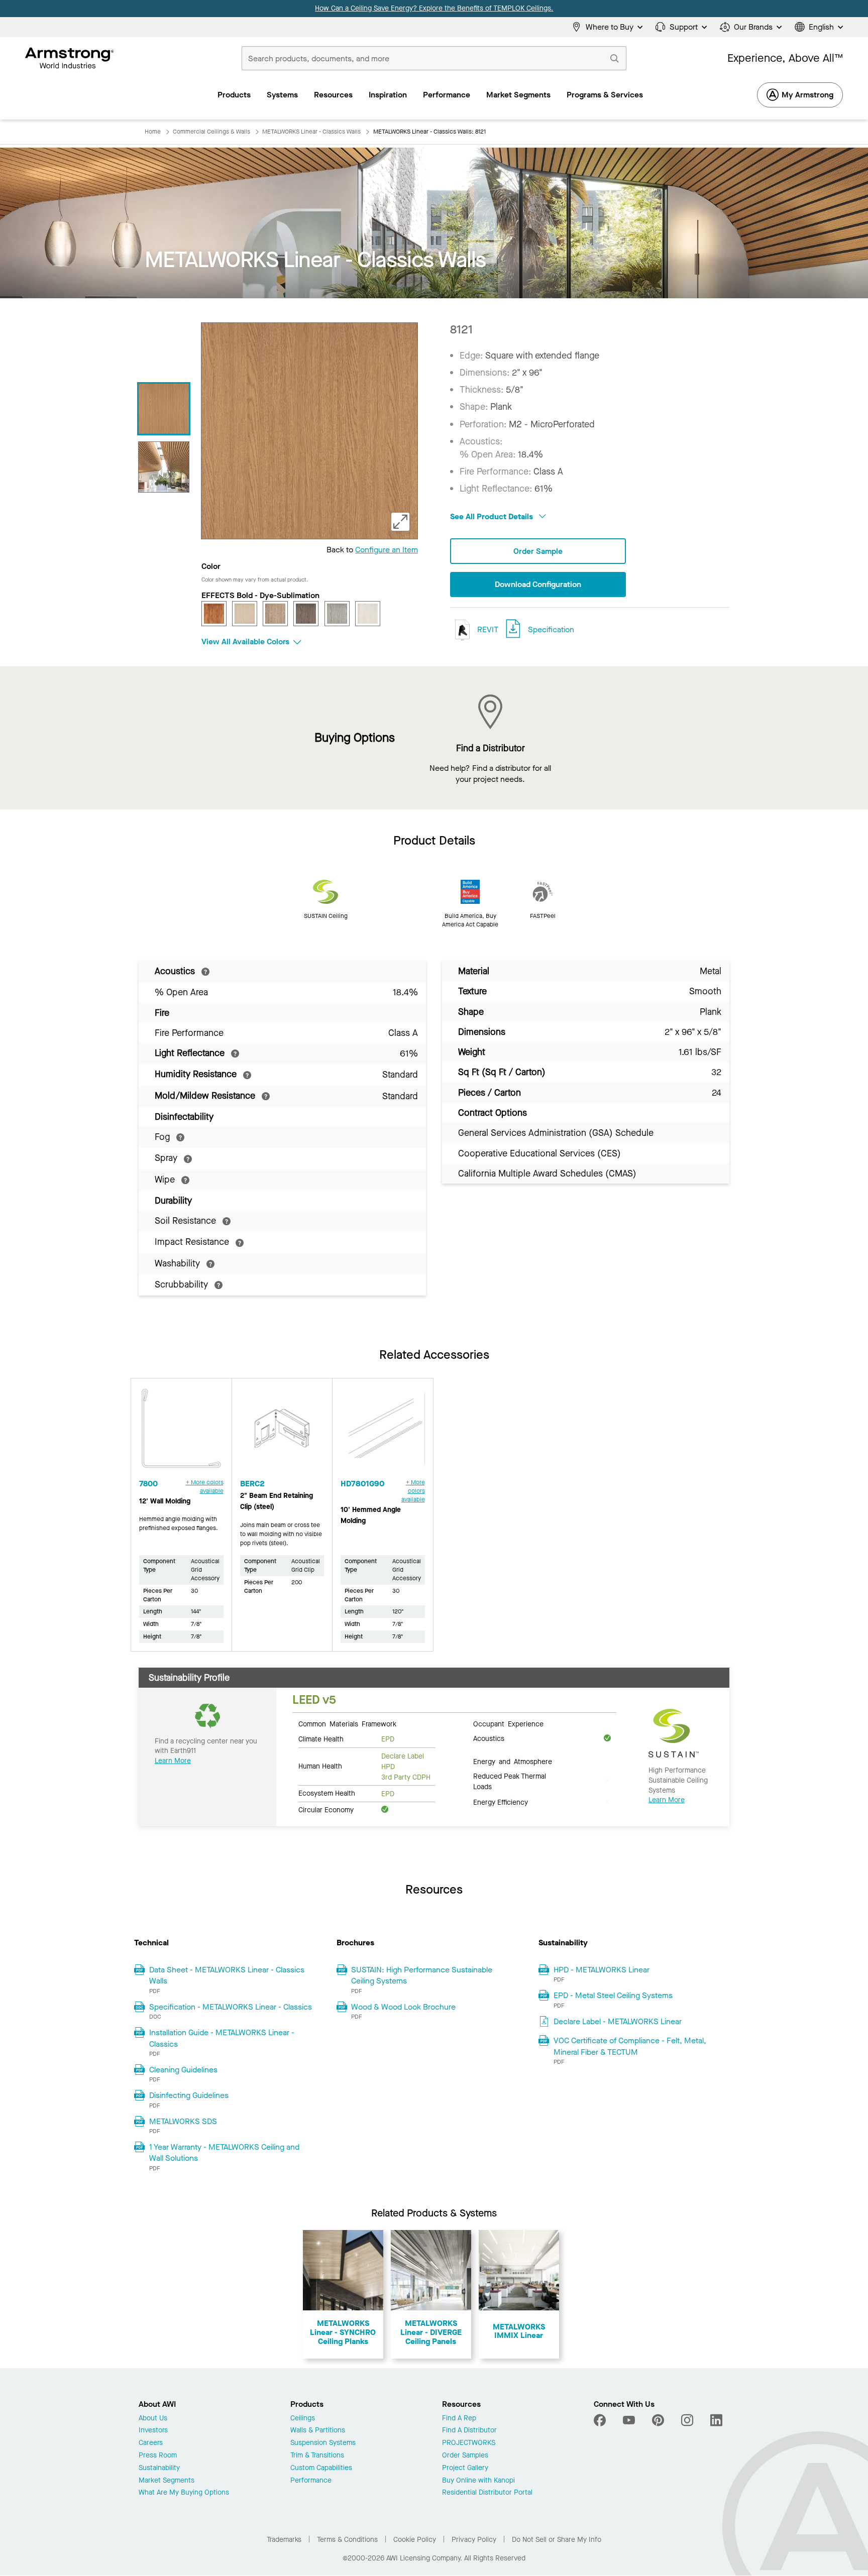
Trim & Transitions (317, 2456)
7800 (148, 1484)
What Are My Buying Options (184, 2493)
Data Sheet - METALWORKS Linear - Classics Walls (227, 1975)
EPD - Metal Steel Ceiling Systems (613, 1995)
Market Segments (167, 2481)
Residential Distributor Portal (487, 2493)
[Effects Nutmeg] (275, 614)
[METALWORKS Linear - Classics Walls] (164, 409)
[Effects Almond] (214, 614)
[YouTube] (629, 2420)
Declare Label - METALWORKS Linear (618, 2021)
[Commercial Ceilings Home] (70, 58)
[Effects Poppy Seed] (337, 614)
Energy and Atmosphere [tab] (513, 1761)
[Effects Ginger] (245, 614)
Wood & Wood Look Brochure (403, 2007)
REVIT (487, 629)
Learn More (173, 1761)
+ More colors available (205, 1487)
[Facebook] (601, 2420)
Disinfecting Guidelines (189, 2095)
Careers (151, 2443)
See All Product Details (493, 516)
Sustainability (159, 2468)
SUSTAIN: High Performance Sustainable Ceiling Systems (422, 1975)
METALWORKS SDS (183, 2121)
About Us (153, 2419)
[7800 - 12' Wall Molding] (181, 1433)
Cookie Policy (415, 2540)
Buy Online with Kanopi (478, 2481)
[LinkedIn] (716, 2420)
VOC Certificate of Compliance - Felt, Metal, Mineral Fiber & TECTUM (630, 2046)
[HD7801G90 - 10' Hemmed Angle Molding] (383, 1433)
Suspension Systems (323, 2443)
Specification (551, 629)
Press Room (158, 2456)
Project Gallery (465, 2468)
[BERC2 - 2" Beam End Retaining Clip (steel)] (282, 1433)
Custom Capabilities (321, 2468)
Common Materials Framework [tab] (347, 1723)
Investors (153, 2431)
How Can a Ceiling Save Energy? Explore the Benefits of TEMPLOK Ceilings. (434, 8)
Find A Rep (459, 2419)
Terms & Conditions (347, 2540)
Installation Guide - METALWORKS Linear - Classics (222, 2038)
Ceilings (303, 2419)
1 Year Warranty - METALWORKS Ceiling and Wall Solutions (224, 2152)
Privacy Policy (474, 2540)
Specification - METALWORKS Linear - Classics (231, 2007)
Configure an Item (387, 550)
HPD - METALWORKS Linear (602, 1970)
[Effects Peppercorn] (306, 614)
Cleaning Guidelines (183, 2070)
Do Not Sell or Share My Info (557, 2540)
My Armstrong (807, 95)
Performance (311, 2481)
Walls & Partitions (318, 2431)
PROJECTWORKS (469, 2443)
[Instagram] (687, 2420)
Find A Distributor (469, 2431)
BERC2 (252, 1484)
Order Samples (465, 2456)
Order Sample (538, 551)
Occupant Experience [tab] (508, 1723)
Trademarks (284, 2540)
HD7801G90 (362, 1484)
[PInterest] (658, 2420)
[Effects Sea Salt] (368, 614)
